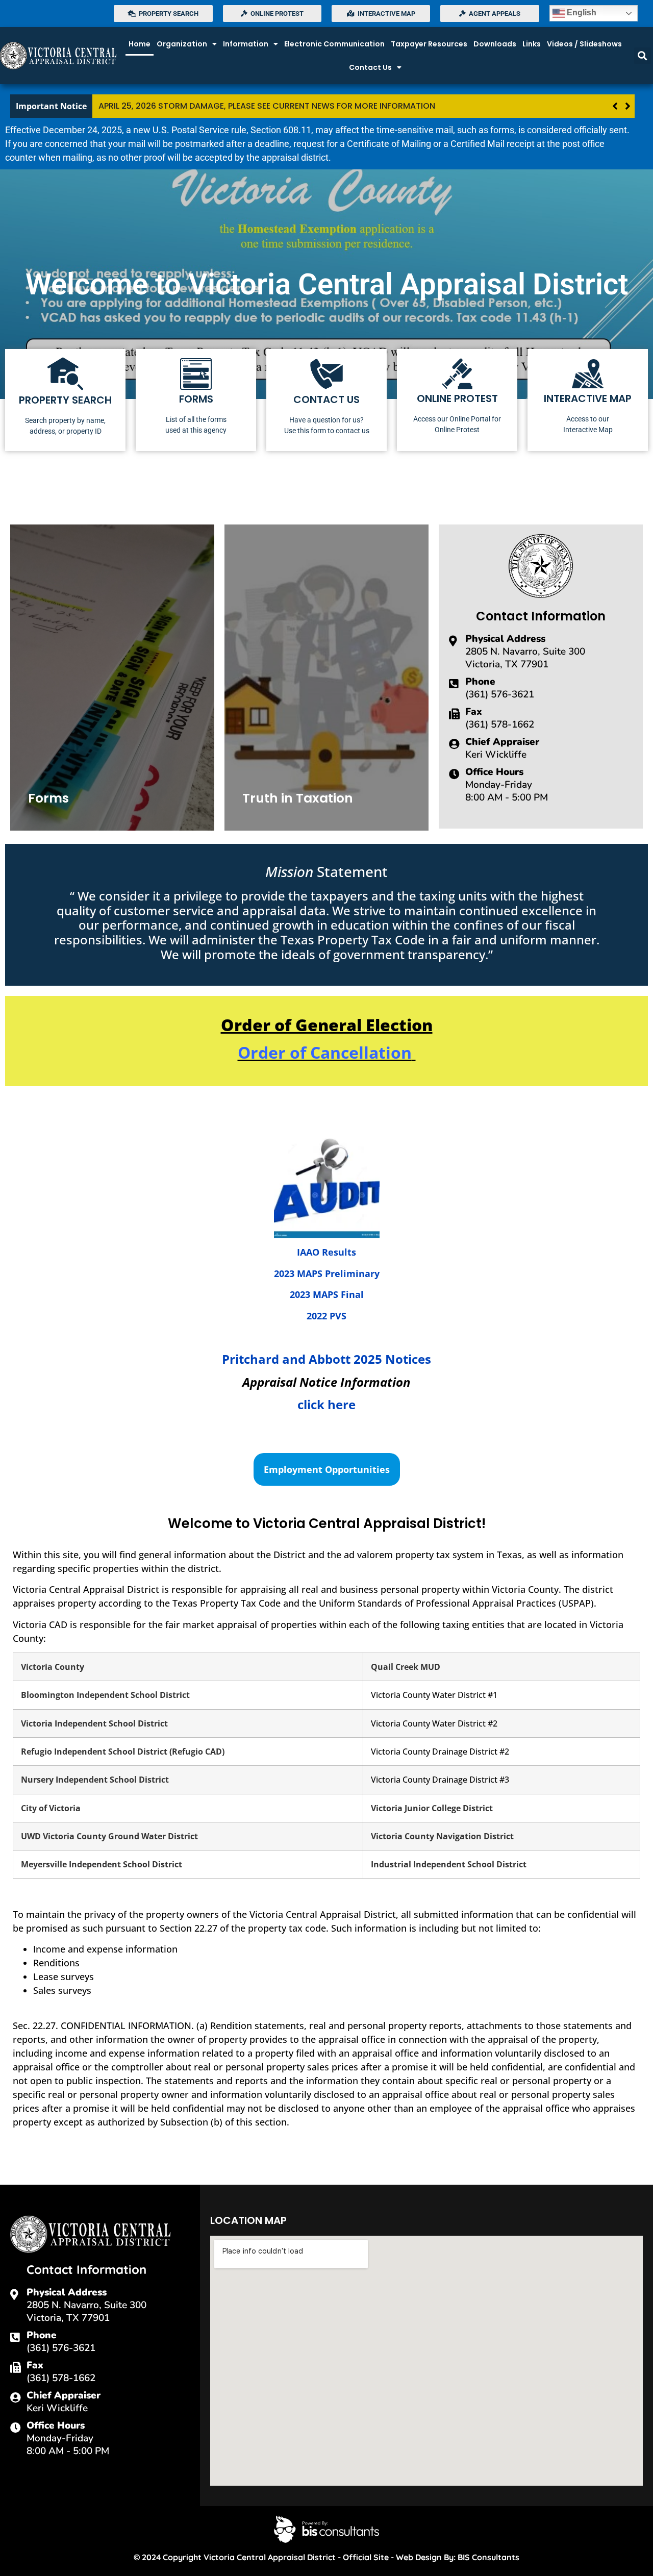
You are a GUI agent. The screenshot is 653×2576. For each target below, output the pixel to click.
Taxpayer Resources (429, 44)
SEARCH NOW (66, 400)
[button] (643, 56)
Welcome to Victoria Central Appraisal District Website (456, 106)
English (581, 12)
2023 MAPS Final (327, 1294)
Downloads (495, 44)
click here (326, 1404)
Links (532, 44)
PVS (337, 1316)
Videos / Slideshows (584, 44)
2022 (317, 1316)
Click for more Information (310, 801)
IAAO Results (326, 1252)
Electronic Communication (334, 44)
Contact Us (370, 67)
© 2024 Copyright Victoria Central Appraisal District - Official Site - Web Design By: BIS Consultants (326, 2557)
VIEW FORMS (196, 400)
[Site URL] (59, 56)
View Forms (65, 801)
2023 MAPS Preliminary (327, 1273)
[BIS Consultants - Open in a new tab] (326, 2529)
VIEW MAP (588, 400)
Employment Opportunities (327, 1469)
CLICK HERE (326, 400)
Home (140, 44)
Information (246, 44)
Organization (182, 44)
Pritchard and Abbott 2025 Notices (326, 1359)
